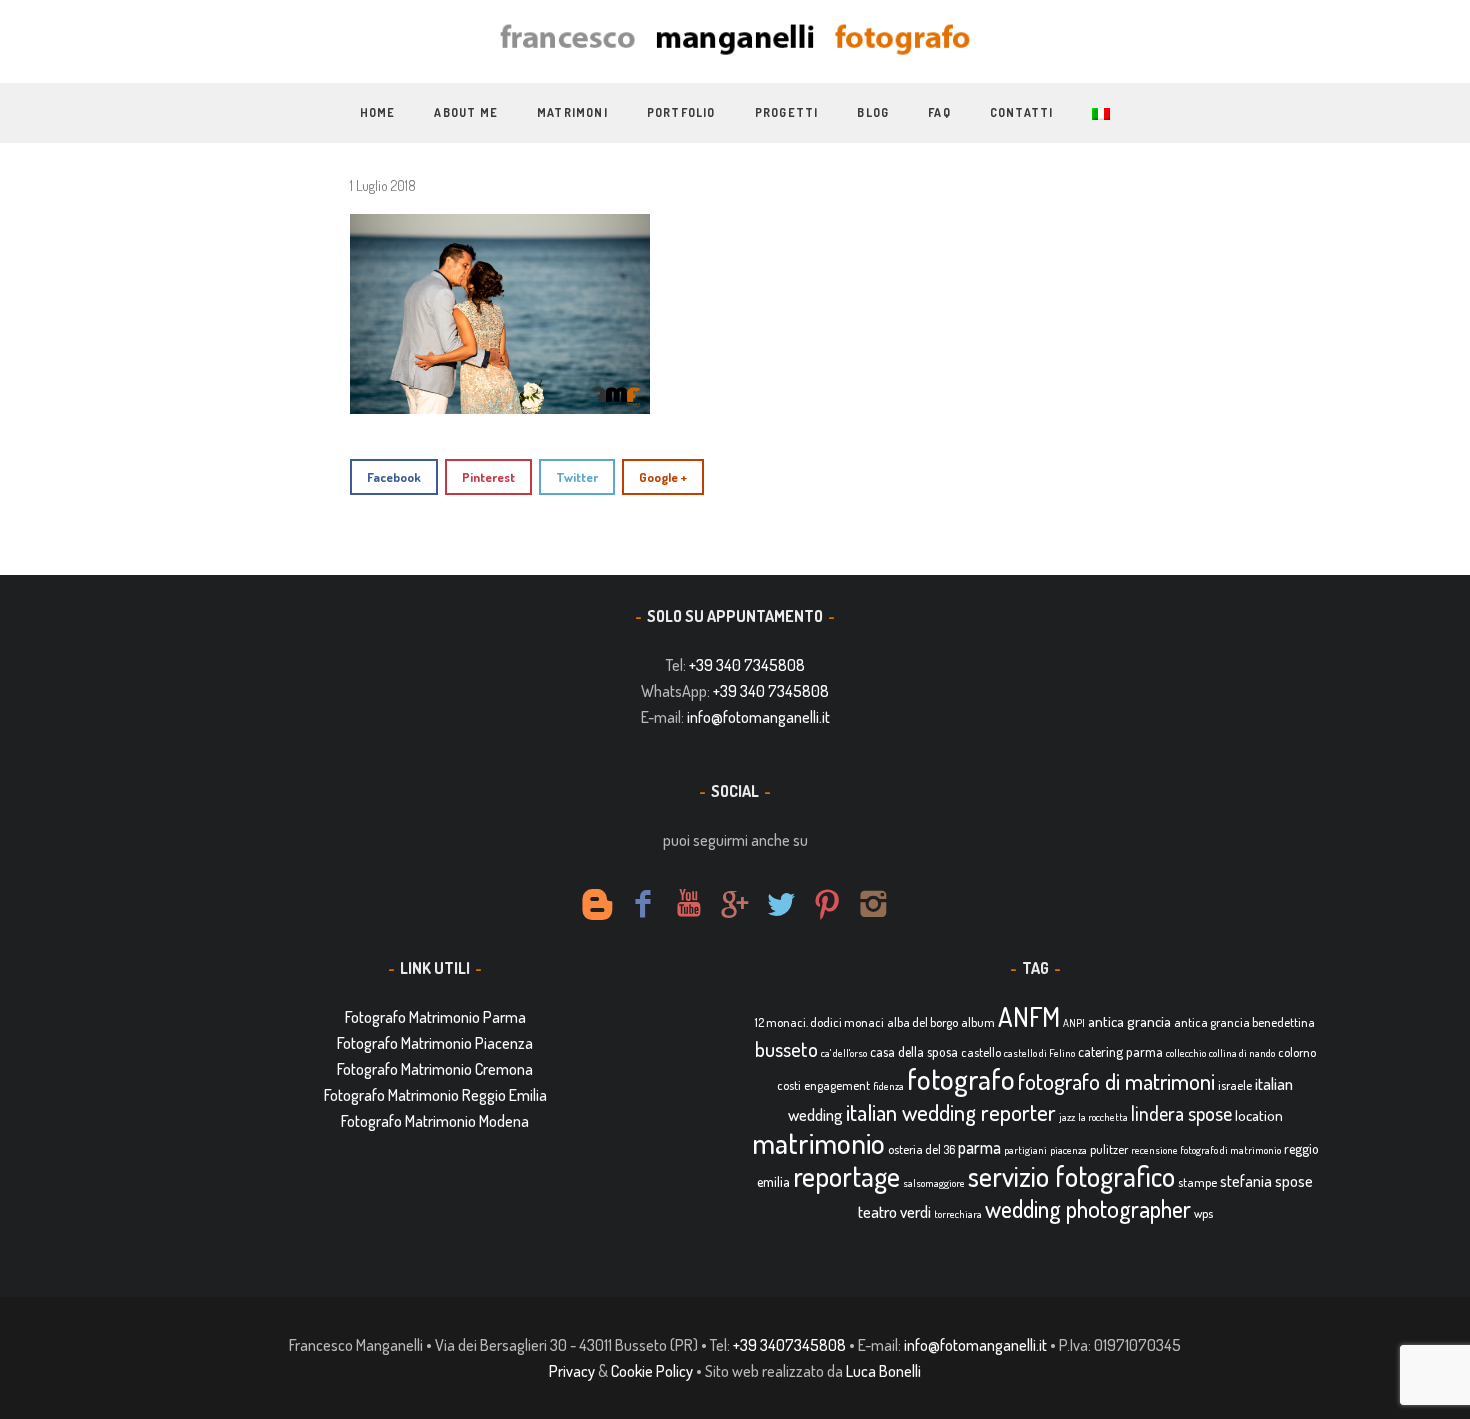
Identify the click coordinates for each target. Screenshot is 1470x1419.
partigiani (1025, 1150)
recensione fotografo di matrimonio (1206, 1150)
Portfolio (681, 112)
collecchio (1186, 1053)
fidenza (888, 1086)
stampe (1197, 1182)
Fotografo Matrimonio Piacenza (435, 1043)
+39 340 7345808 (747, 665)
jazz (1067, 1117)
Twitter (577, 477)
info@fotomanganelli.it (758, 717)
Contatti (1022, 112)
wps (1203, 1213)
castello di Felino (1039, 1053)
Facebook (394, 477)
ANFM (1029, 1016)
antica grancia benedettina (1244, 1022)
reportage (846, 1176)
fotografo (961, 1078)
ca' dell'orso (844, 1053)
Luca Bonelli (883, 1371)
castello (981, 1052)
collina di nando (1242, 1053)
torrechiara (958, 1214)
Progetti (787, 112)
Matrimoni (572, 112)
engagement (837, 1085)
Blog (873, 112)
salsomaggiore (934, 1183)
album (978, 1022)
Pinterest (488, 477)
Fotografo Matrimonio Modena (435, 1121)
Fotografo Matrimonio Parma (435, 1017)
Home (378, 112)
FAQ (939, 112)
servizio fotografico (1071, 1176)
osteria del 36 (921, 1149)
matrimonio (818, 1142)
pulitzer (1109, 1149)
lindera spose (1181, 1113)
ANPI (1074, 1023)
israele (1235, 1085)
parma (979, 1147)
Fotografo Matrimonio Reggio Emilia (435, 1095)
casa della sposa (914, 1051)
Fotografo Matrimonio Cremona (435, 1069)
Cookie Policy (652, 1371)
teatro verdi (894, 1211)
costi (789, 1085)
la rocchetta (1103, 1117)
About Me (466, 112)
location (1259, 1115)
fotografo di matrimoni (1116, 1081)
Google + (663, 477)
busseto (786, 1049)
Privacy (572, 1371)
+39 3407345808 (789, 1345)
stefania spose (1266, 1181)
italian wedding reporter (951, 1111)
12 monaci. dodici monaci (819, 1022)
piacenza (1068, 1150)
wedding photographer (1088, 1208)
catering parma (1120, 1051)
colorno (1297, 1052)
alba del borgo (922, 1022)
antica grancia (1129, 1021)
